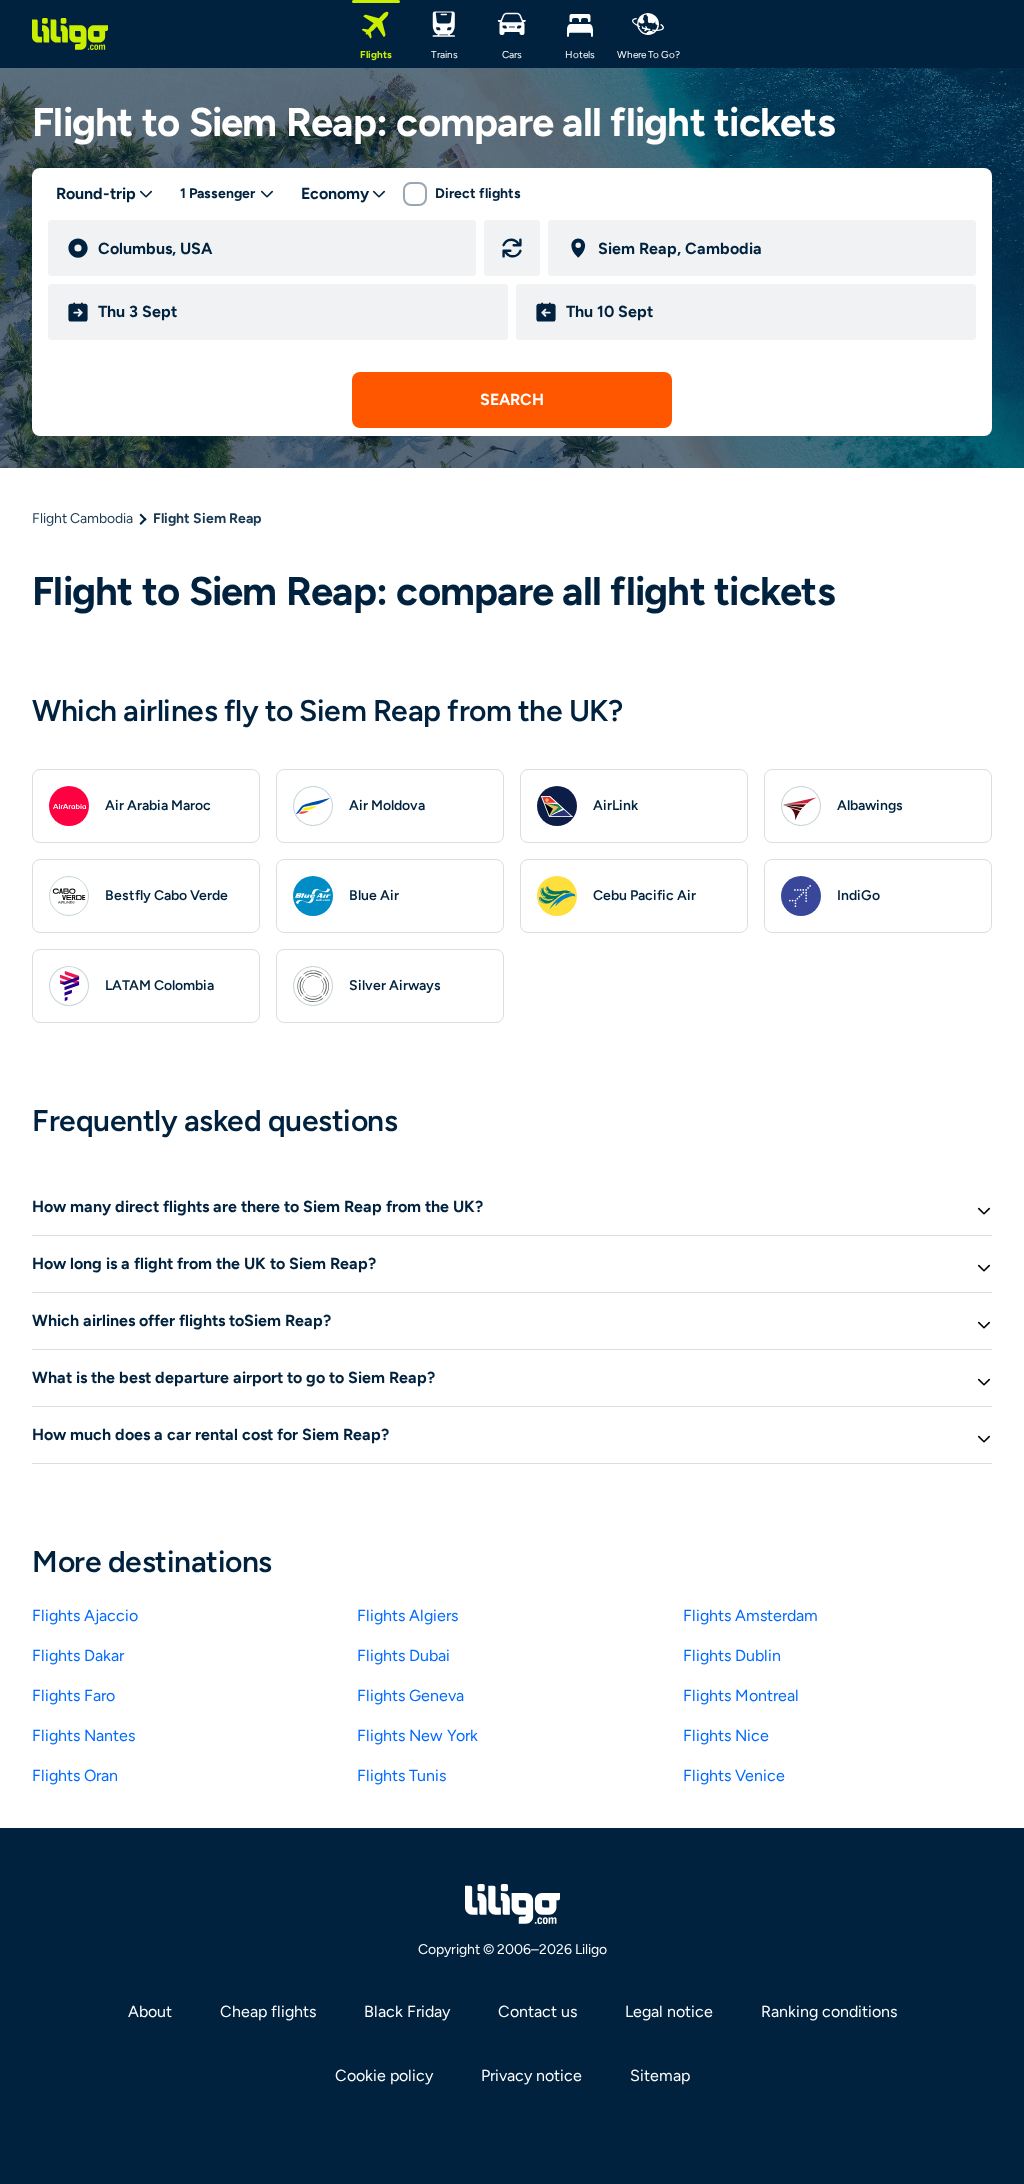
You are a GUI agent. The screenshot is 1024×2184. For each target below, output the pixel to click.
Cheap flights (268, 2011)
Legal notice (669, 2011)
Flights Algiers (407, 1615)
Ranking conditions (829, 2011)
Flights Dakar (78, 1655)
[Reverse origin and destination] (512, 248)
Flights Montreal (741, 1695)
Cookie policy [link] (384, 2075)
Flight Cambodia (82, 518)
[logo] (70, 34)
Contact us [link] (537, 2011)
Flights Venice (734, 1775)
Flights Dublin (732, 1655)
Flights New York (417, 1735)
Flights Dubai (403, 1655)
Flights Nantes (83, 1735)
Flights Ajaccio (85, 1615)
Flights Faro (73, 1695)
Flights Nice (726, 1735)
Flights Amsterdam (750, 1615)
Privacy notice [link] (531, 2075)
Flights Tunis (401, 1775)
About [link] (150, 2011)
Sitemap (660, 2075)
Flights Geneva (410, 1695)
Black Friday (407, 2011)
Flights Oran (75, 1775)
